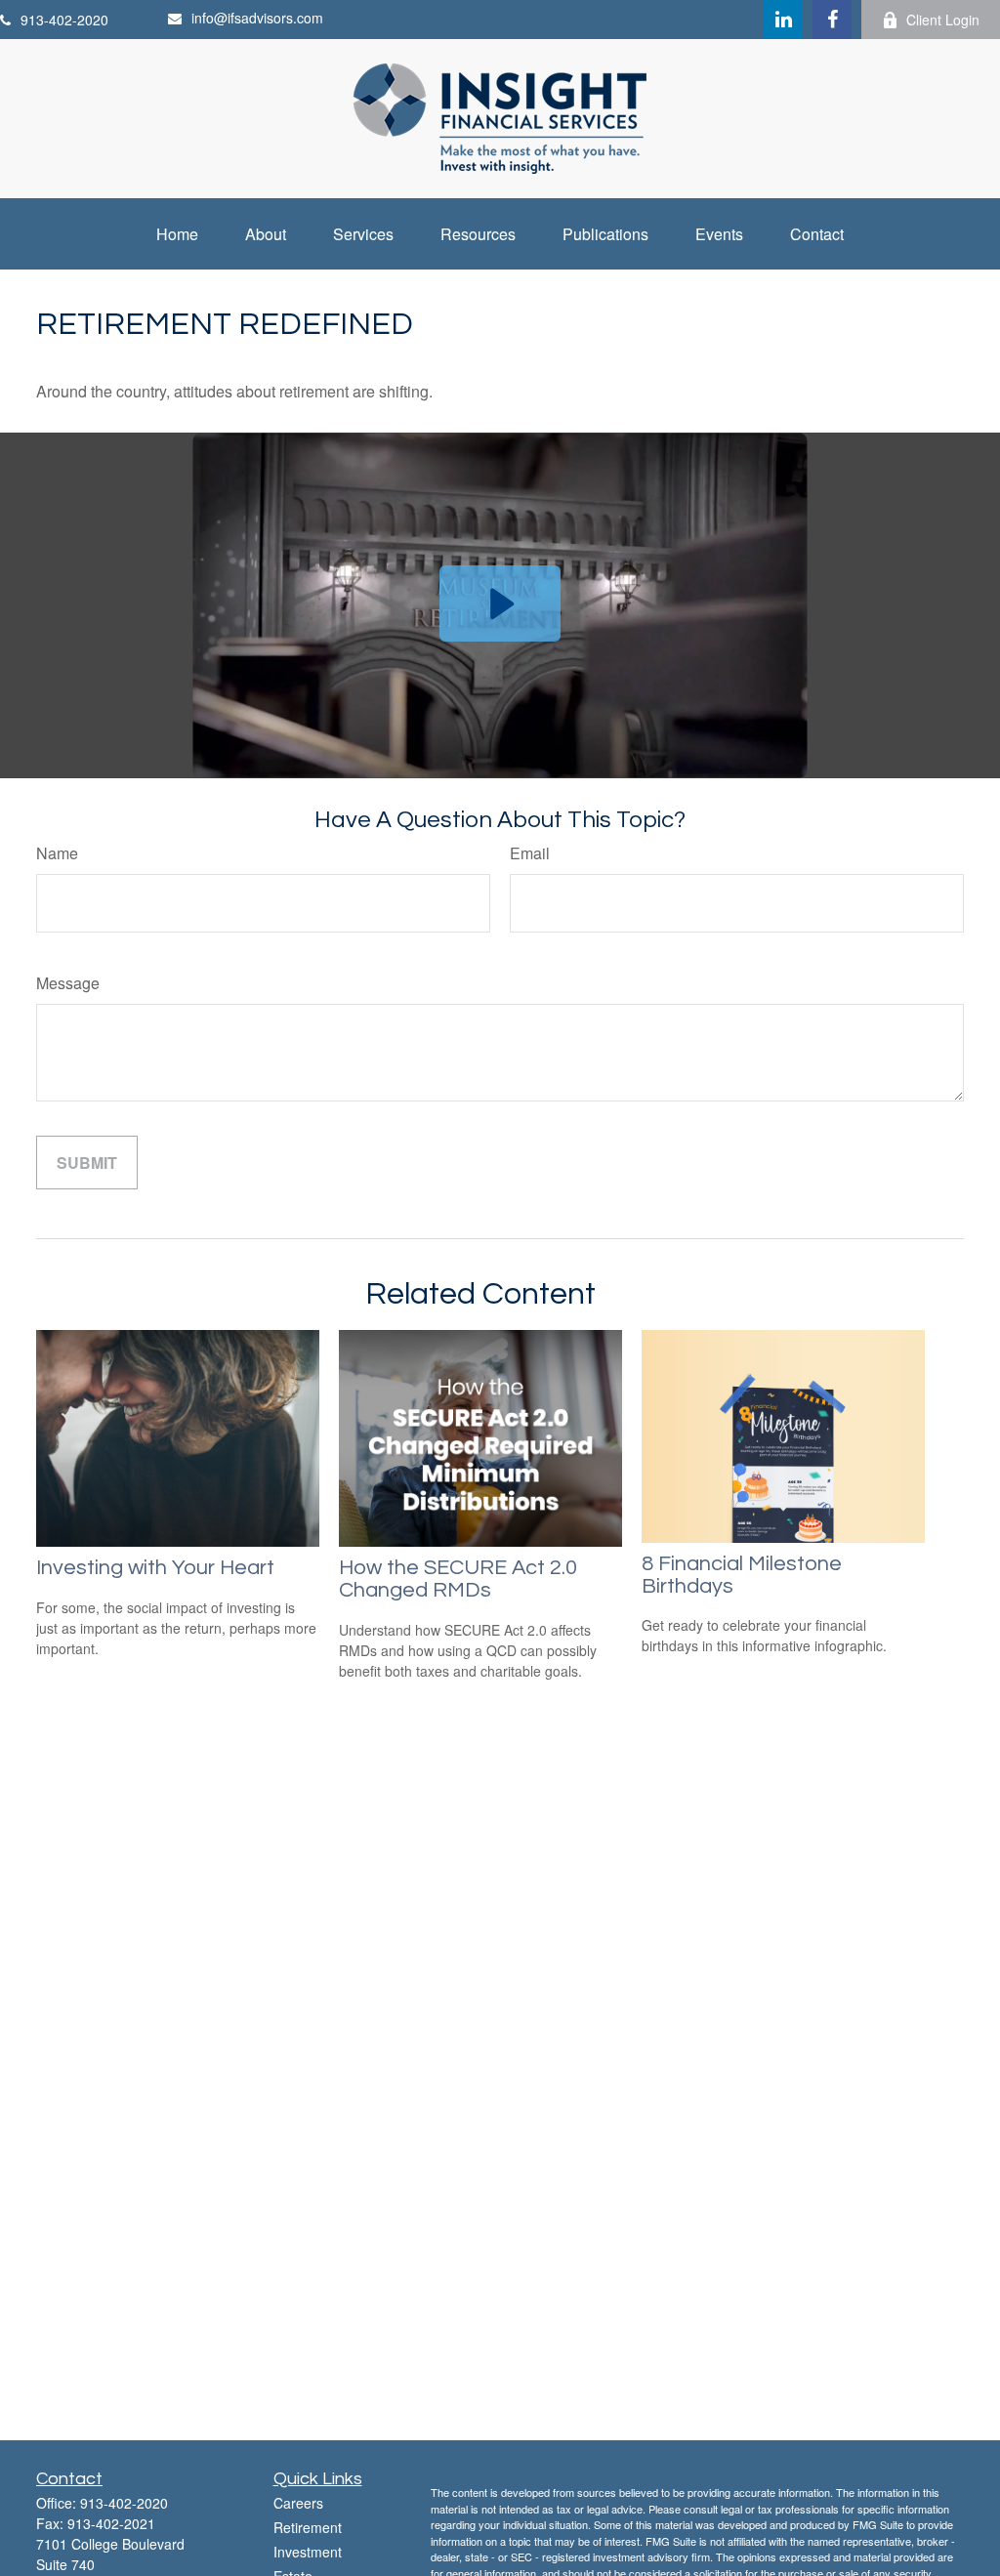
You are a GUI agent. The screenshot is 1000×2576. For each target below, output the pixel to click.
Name (57, 853)
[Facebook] (832, 20)
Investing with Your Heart (155, 1568)
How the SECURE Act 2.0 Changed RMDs (458, 1579)
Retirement (308, 2527)
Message (68, 983)
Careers (298, 2503)
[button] (177, 234)
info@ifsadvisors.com (257, 18)
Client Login (943, 20)
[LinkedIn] (783, 20)
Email (530, 853)
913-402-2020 (64, 20)
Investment (308, 2552)
